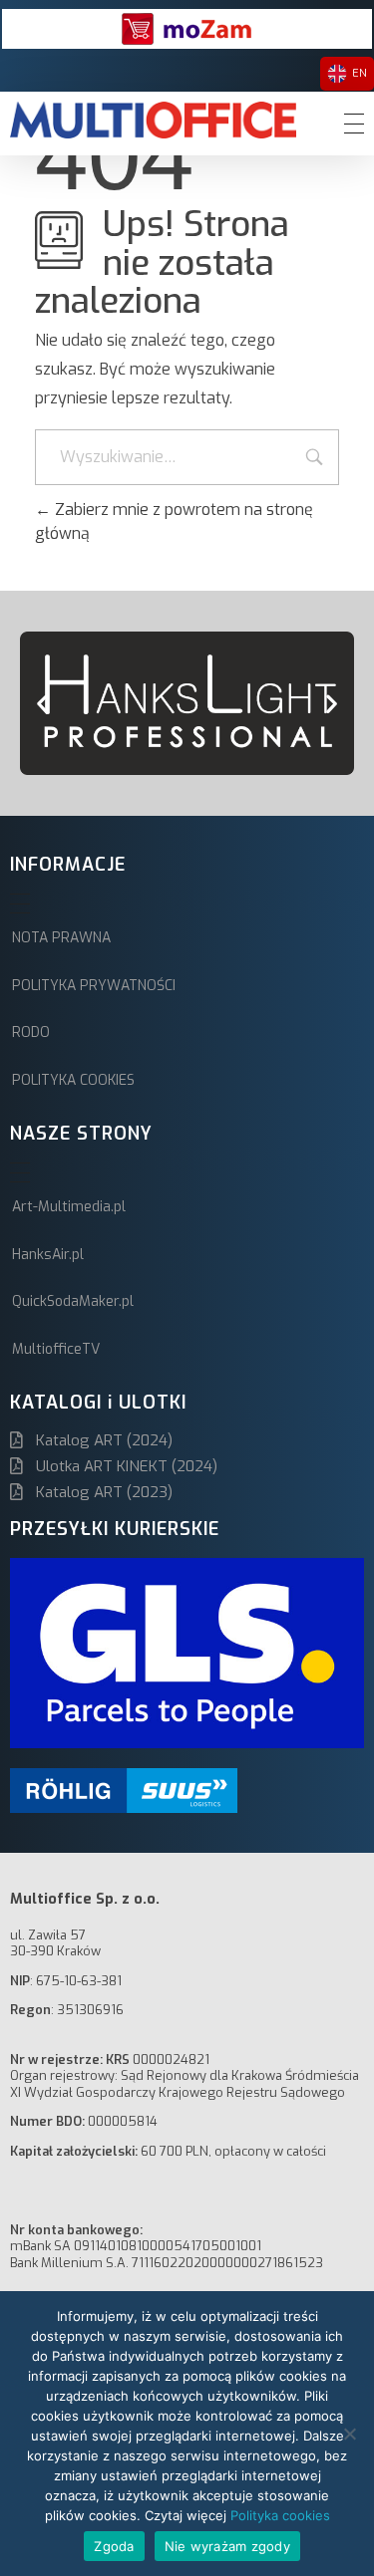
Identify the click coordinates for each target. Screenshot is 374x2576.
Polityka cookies (280, 2515)
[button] (42, 704)
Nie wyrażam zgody (227, 2546)
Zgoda (114, 2546)
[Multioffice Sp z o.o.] (153, 120)
